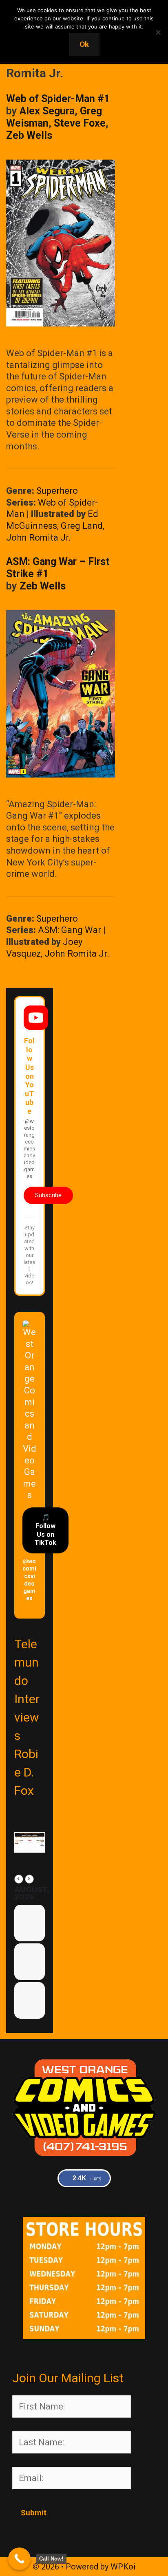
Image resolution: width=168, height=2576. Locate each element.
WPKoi (123, 2567)
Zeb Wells (29, 135)
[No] (158, 32)
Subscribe (48, 1195)
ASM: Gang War (70, 930)
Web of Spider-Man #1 (58, 99)
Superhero (57, 491)
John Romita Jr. (39, 538)
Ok (84, 44)
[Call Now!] (19, 2559)
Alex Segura (47, 111)
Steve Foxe (80, 123)
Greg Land (82, 526)
